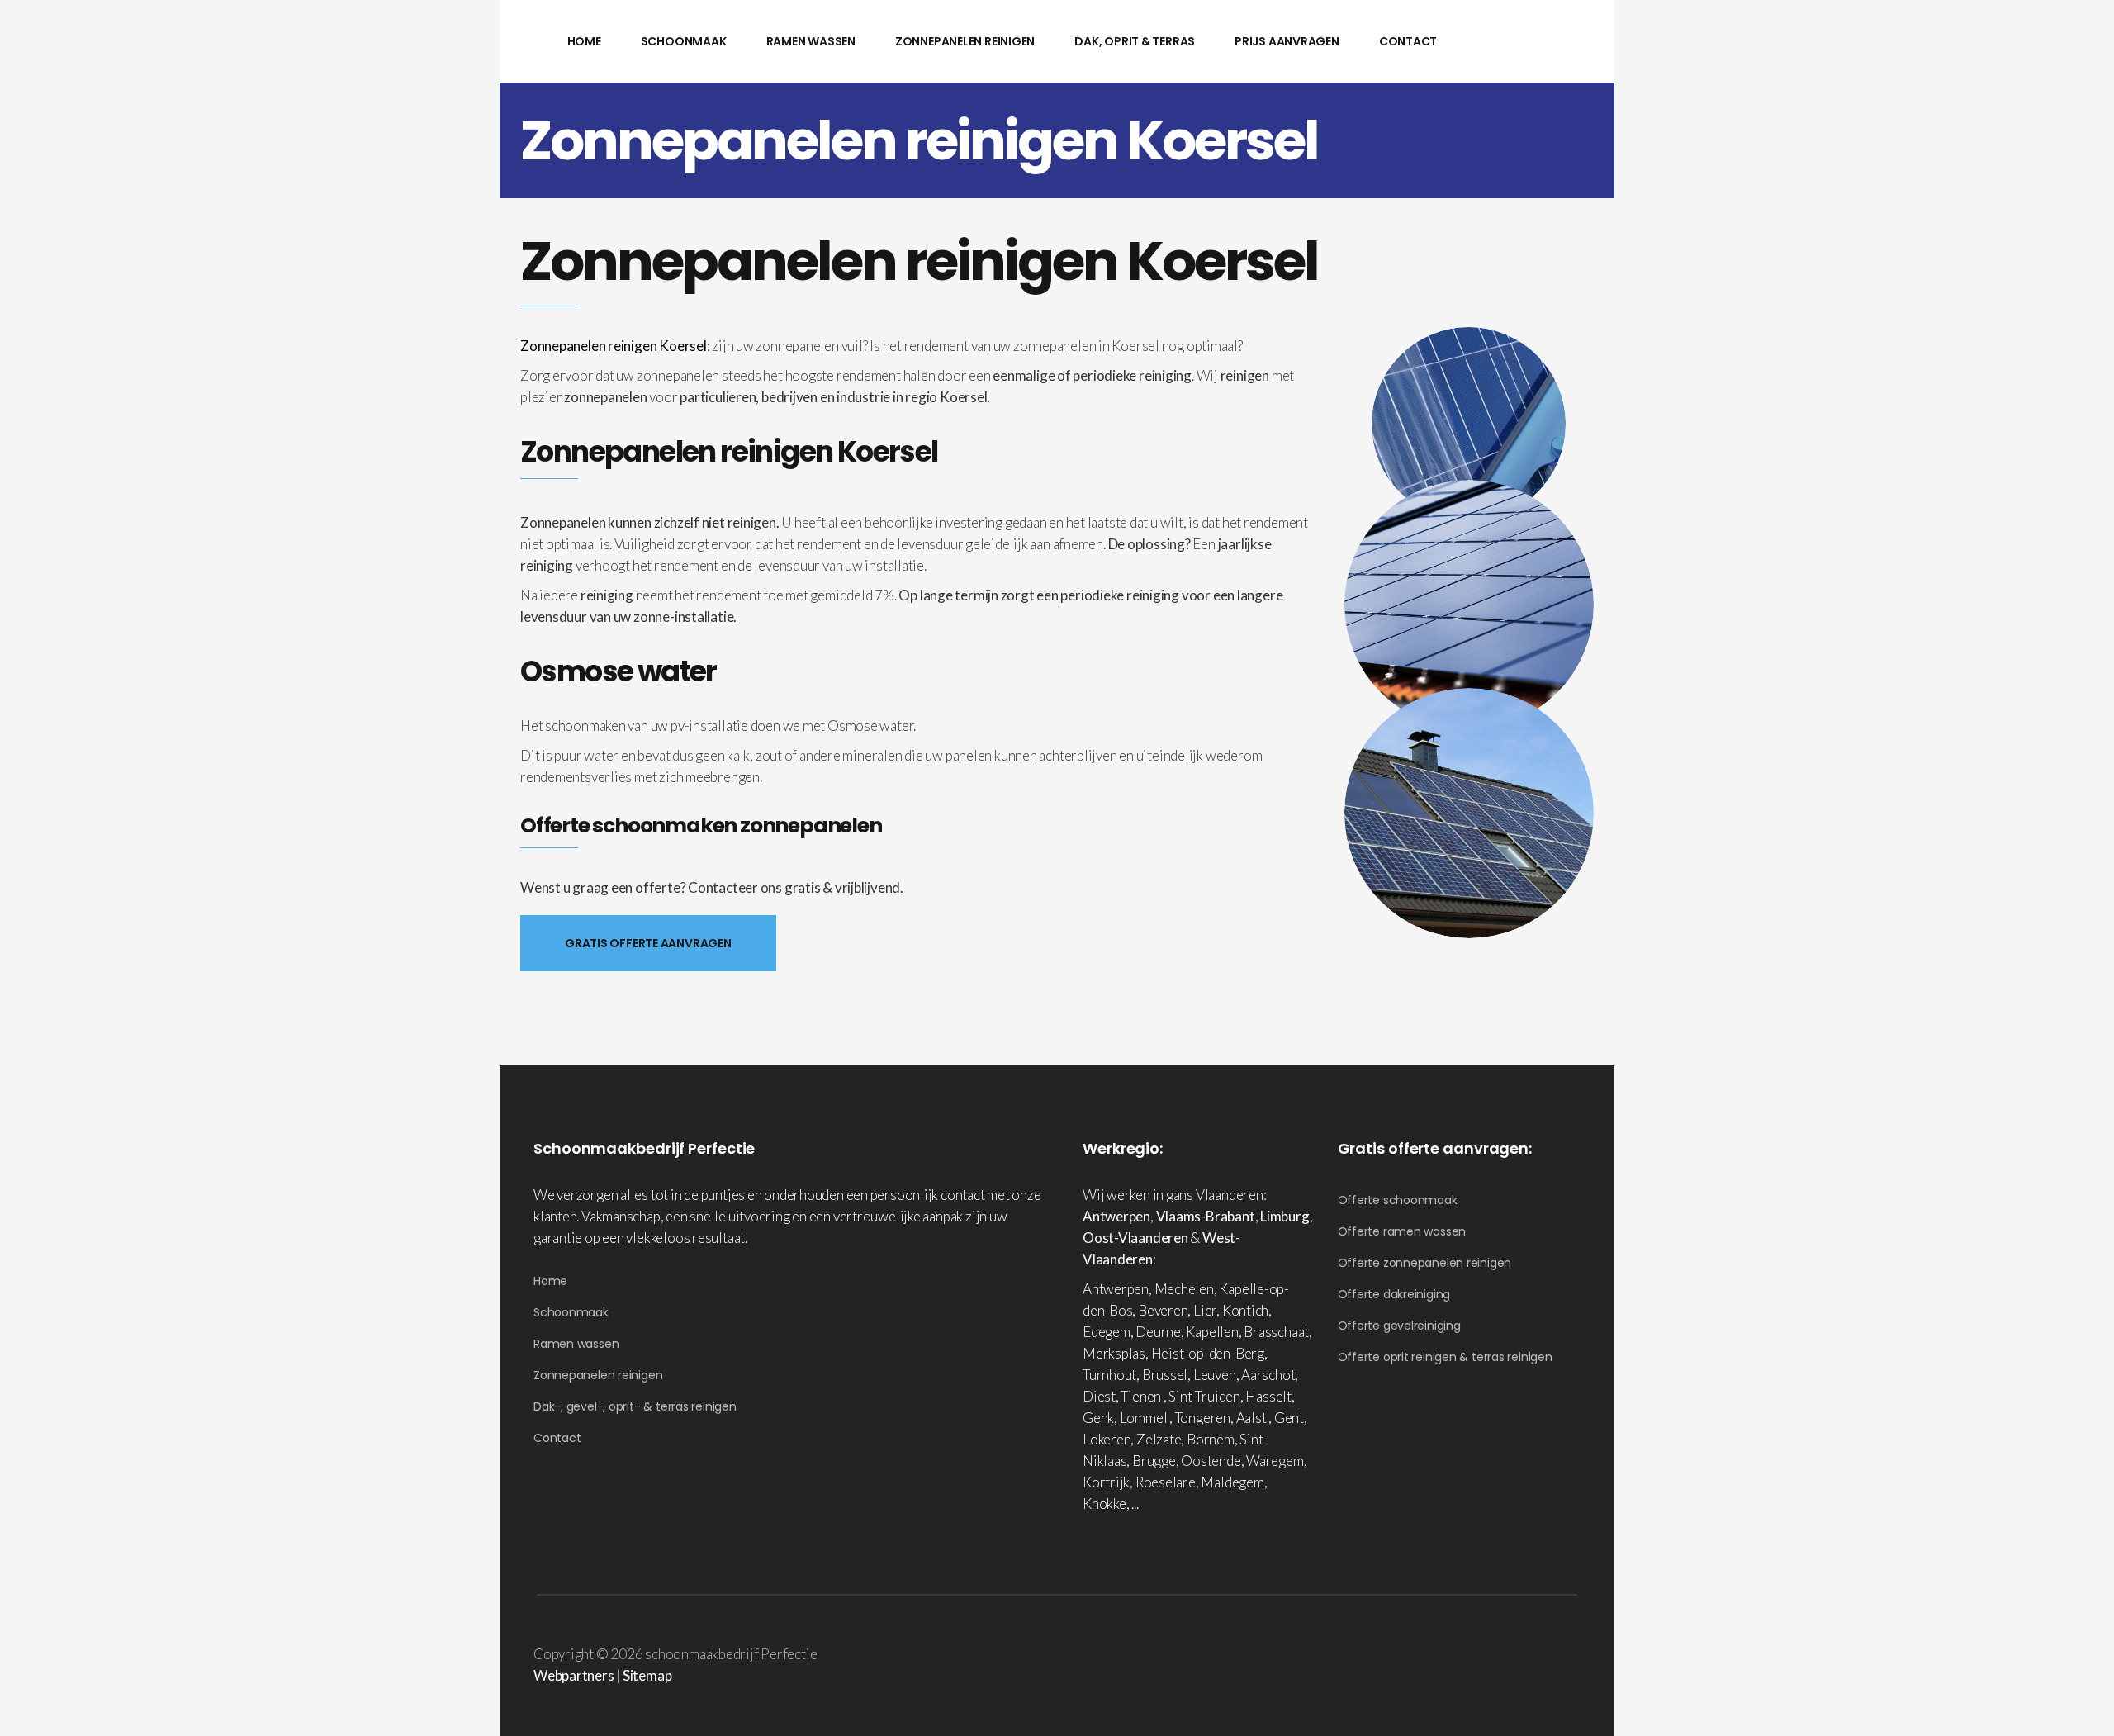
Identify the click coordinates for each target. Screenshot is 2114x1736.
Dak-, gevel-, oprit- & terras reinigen (635, 1406)
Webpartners (574, 1675)
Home (550, 1281)
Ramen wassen (576, 1344)
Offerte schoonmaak (1398, 1200)
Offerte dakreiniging (1394, 1294)
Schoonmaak (571, 1312)
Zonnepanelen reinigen (598, 1375)
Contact (557, 1438)
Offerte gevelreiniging (1399, 1326)
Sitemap (647, 1675)
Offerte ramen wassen (1402, 1231)
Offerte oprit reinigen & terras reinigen (1445, 1357)
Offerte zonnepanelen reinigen (1425, 1263)
